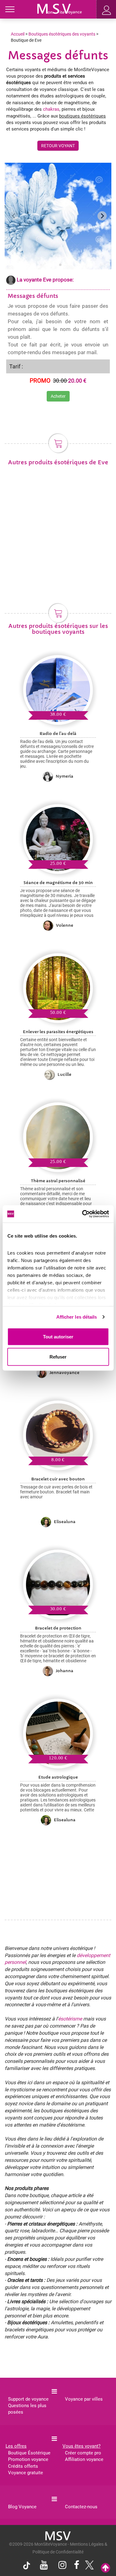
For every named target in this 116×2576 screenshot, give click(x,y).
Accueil (18, 34)
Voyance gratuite (26, 2473)
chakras (51, 109)
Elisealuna (65, 1522)
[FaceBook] (77, 2566)
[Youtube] (44, 2566)
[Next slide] (102, 216)
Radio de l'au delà (58, 734)
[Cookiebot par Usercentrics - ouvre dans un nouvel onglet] (83, 1214)
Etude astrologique (58, 1777)
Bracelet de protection (58, 1628)
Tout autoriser (58, 1336)
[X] (88, 2567)
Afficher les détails (77, 1317)
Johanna (64, 1671)
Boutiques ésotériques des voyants (62, 34)
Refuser (58, 1357)
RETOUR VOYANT (58, 146)
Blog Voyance (22, 2507)
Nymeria (64, 776)
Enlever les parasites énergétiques (58, 1032)
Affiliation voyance (84, 2459)
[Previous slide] (14, 216)
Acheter (58, 396)
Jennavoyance (64, 1373)
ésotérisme (70, 2019)
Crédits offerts (23, 2466)
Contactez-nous (81, 2507)
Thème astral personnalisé (58, 1181)
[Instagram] (62, 2566)
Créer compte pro (83, 2453)
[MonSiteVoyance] (60, 8)
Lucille (64, 1074)
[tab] (56, 265)
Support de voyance (28, 2399)
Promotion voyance (28, 2459)
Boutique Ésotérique (29, 2453)
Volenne (65, 925)
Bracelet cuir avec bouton (58, 1479)
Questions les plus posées (27, 2409)
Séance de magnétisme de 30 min (58, 883)
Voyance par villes (84, 2399)
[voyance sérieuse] (58, 2535)
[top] (105, 2568)
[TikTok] (28, 2567)
